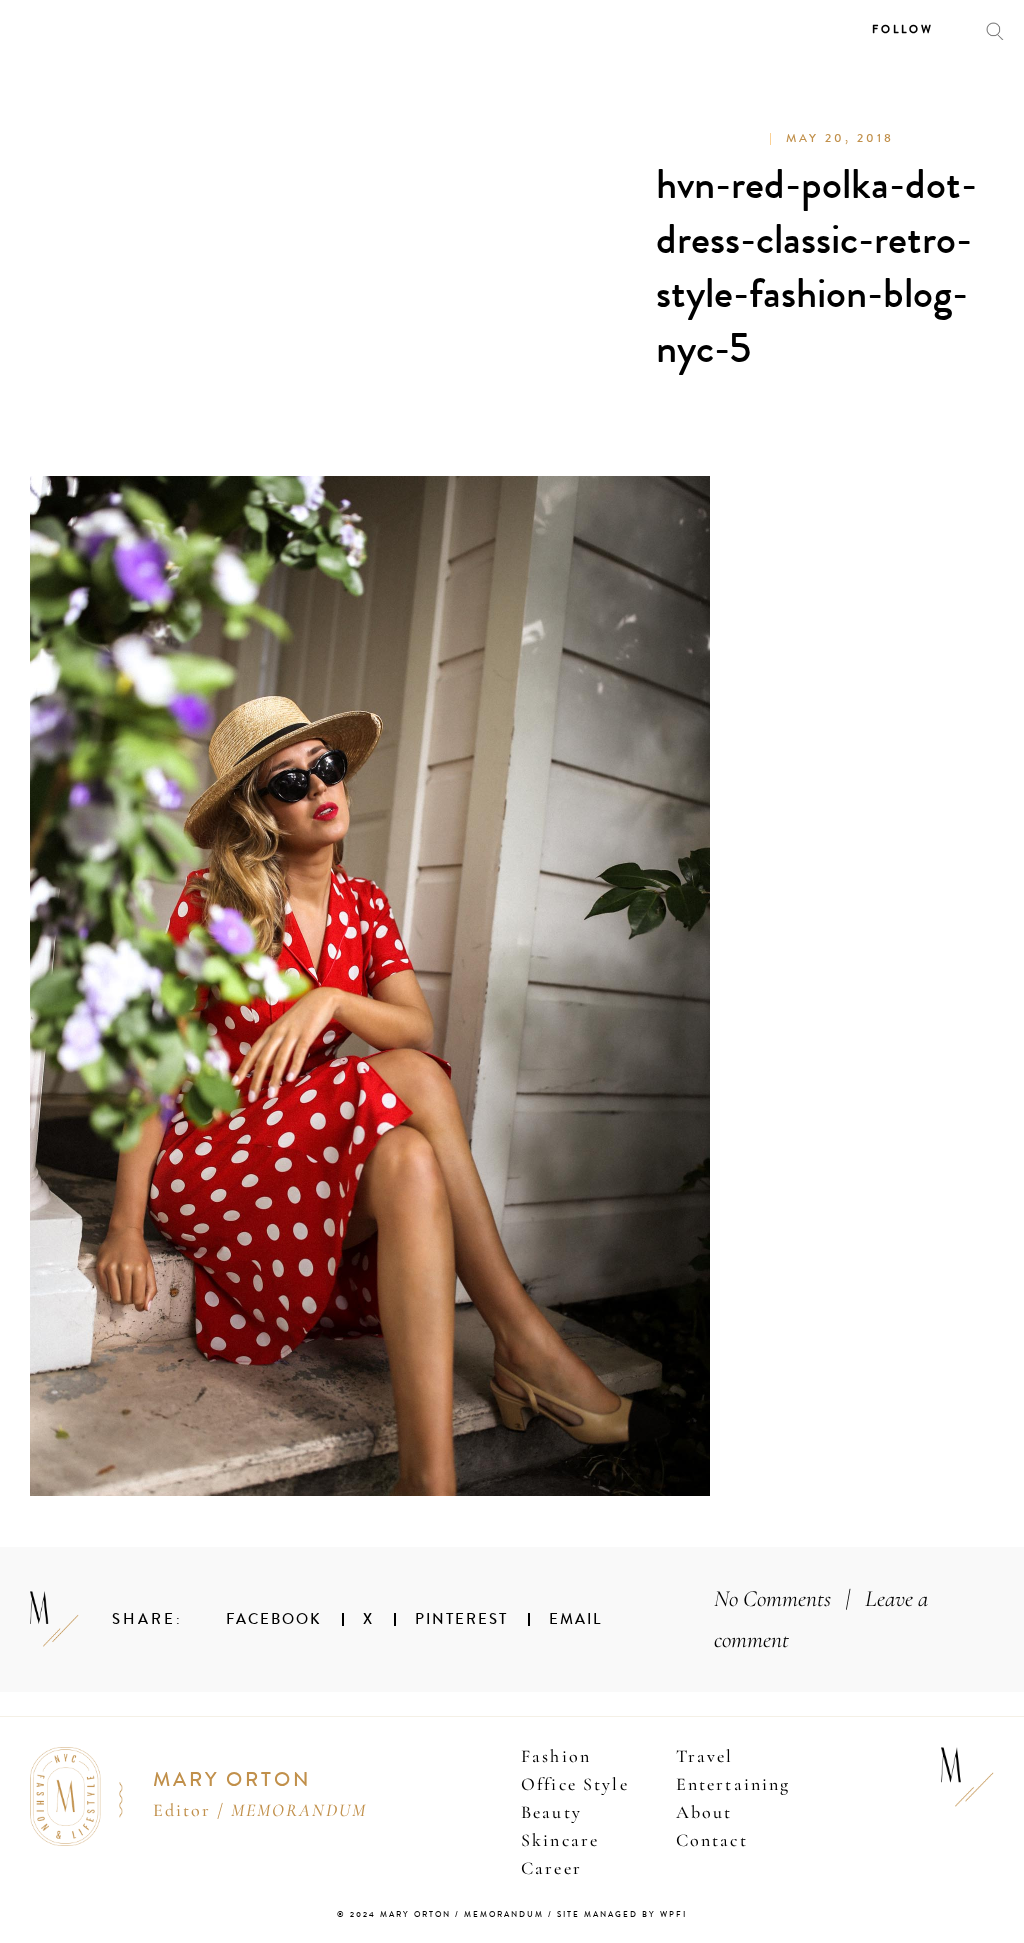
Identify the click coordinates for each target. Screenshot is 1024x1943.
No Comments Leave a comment (821, 1619)
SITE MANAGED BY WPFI (622, 1914)
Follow (903, 29)
